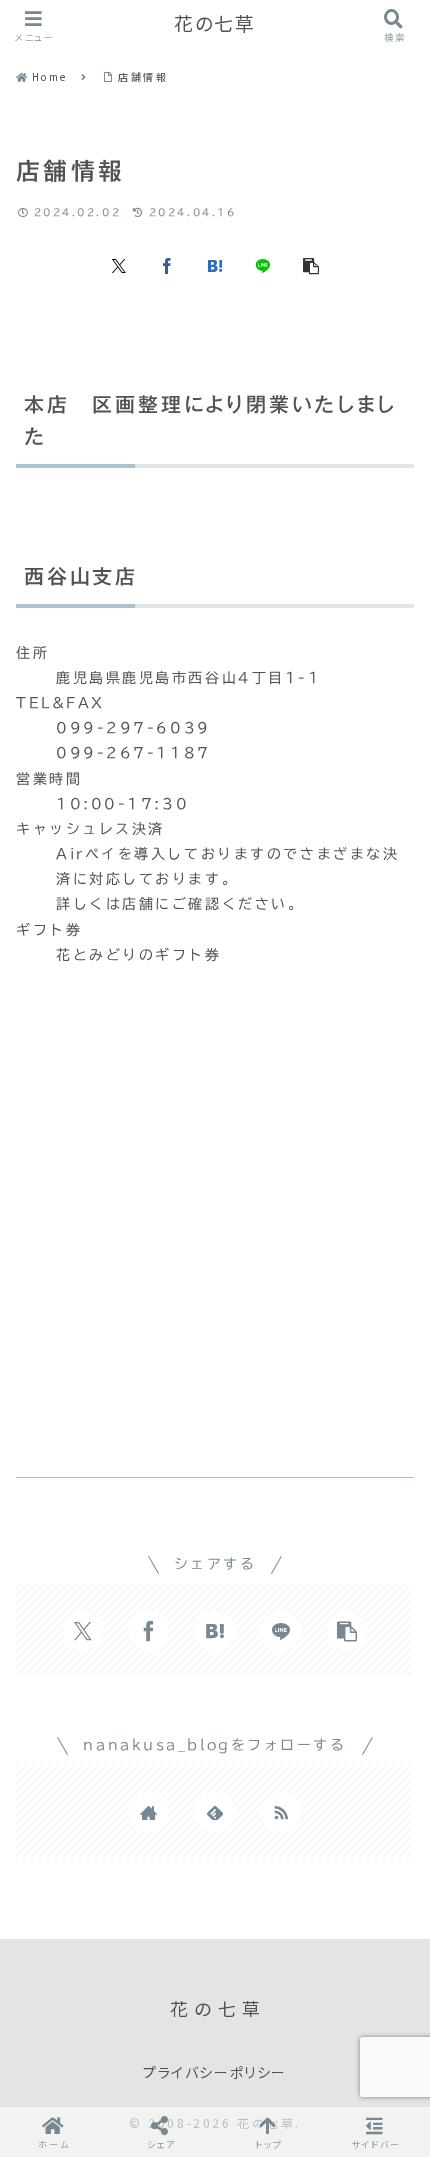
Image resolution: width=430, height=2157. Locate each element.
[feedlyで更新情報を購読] (215, 1812)
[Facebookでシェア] (167, 264)
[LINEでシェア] (263, 264)
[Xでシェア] (119, 264)
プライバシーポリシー (215, 2073)
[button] (311, 264)
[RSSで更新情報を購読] (281, 1812)
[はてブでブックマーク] (215, 264)
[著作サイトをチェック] (149, 1812)
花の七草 (214, 24)
